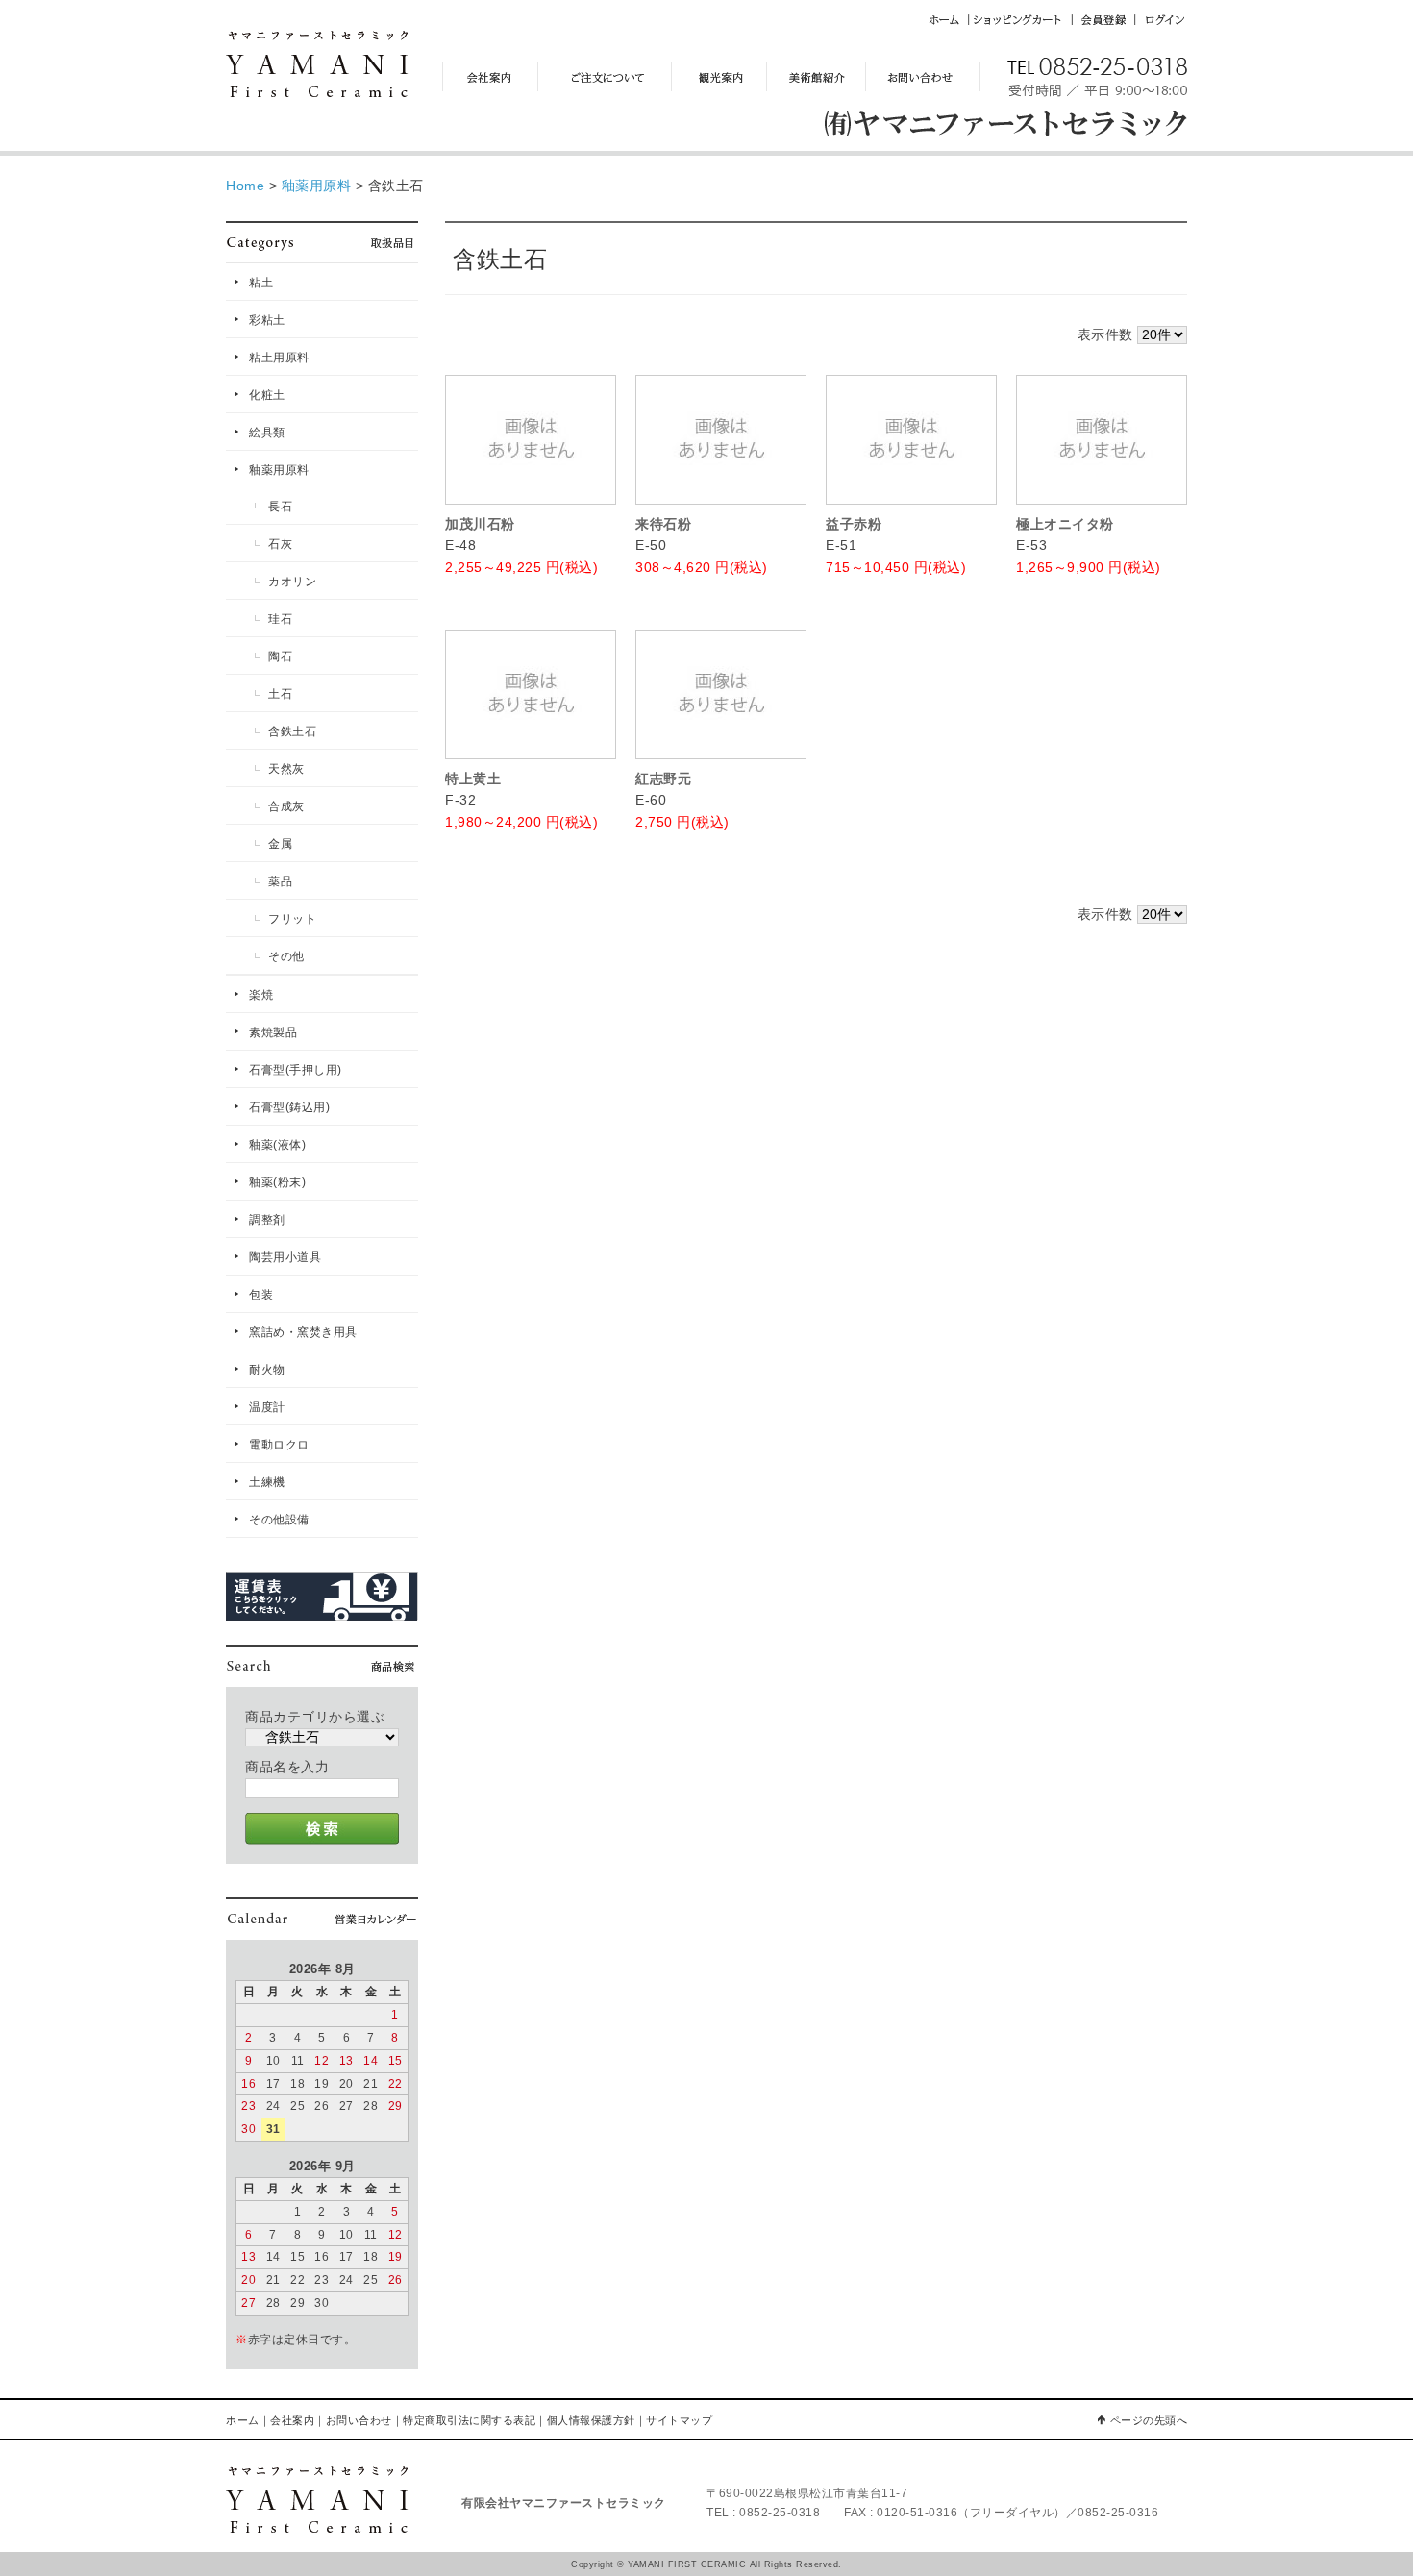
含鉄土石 (292, 731)
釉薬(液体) (277, 1145)
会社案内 (292, 2420)
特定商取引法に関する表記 (469, 2420)
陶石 (280, 656)
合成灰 (286, 806)
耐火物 (267, 1370)
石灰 (280, 544)
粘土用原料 (279, 358)
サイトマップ (679, 2420)
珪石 (280, 619)
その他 (286, 956)
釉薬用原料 (279, 470)
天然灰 (286, 769)
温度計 (267, 1407)
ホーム (243, 2420)
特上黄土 (473, 779)
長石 (280, 507)
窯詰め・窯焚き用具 (303, 1332)
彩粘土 (267, 320)
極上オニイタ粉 (1065, 524)
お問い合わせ (359, 2420)
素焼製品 (273, 1032)
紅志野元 (663, 779)
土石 (280, 694)
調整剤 (267, 1220)
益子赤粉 (854, 524)
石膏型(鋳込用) (289, 1107)
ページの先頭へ (1149, 2420)
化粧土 (267, 395)
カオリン (292, 582)
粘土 (261, 283)
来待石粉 (663, 524)
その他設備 (279, 1520)
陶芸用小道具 (285, 1257)
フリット (292, 919)
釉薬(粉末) (277, 1182)
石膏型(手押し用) (296, 1070)
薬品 (280, 881)
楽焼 (261, 995)
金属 (280, 844)
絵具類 (267, 433)
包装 (261, 1295)
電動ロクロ (279, 1445)
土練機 (267, 1482)
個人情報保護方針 (591, 2420)
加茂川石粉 (480, 524)
